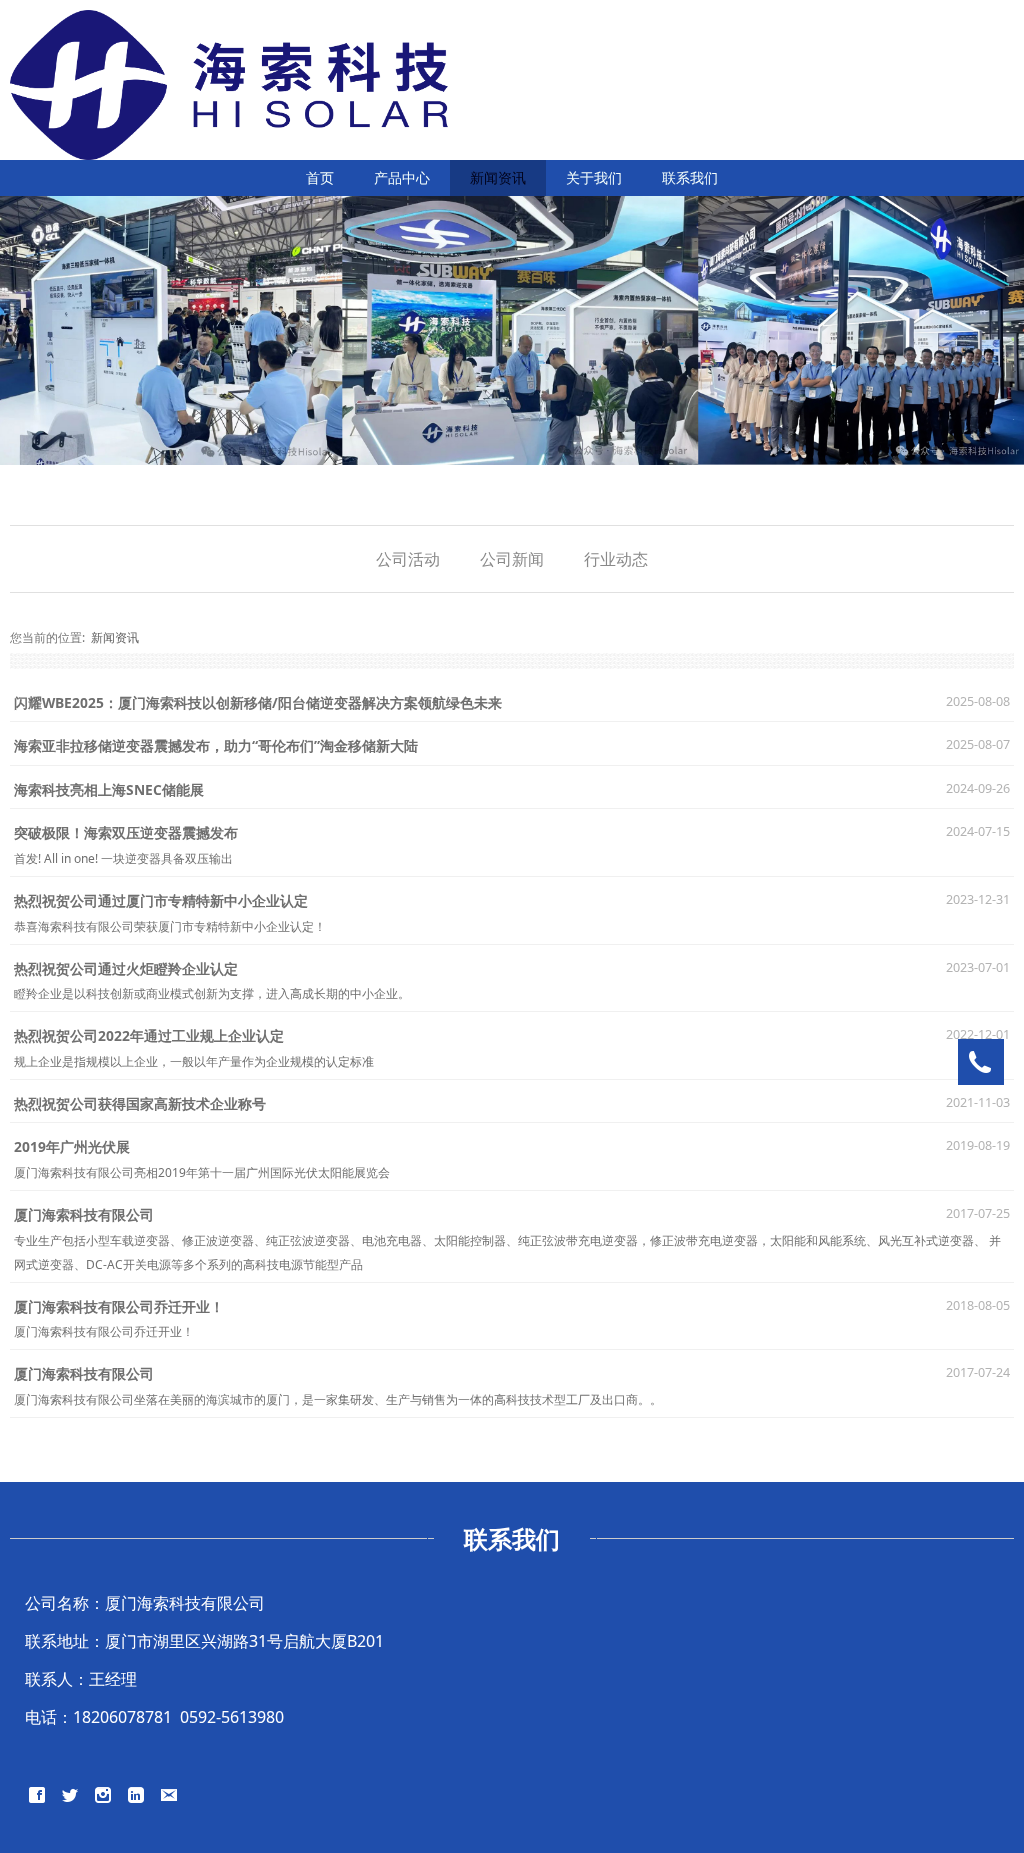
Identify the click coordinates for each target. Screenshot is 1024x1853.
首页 (320, 177)
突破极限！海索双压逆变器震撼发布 (126, 832)
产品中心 (402, 177)
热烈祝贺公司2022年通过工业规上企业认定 (149, 1035)
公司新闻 (512, 559)
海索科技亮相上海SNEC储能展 (109, 789)
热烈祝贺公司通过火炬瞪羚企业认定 (126, 968)
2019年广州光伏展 (72, 1146)
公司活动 (408, 559)
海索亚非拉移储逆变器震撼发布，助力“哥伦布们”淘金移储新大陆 (216, 745)
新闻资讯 (498, 177)
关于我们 (594, 177)
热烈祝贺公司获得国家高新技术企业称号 (140, 1103)
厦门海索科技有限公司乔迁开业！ (119, 1306)
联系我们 (690, 177)
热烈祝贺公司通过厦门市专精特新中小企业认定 (161, 900)
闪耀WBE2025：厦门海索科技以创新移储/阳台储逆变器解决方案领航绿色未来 (258, 702)
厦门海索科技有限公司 (84, 1214)
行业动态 (616, 559)
